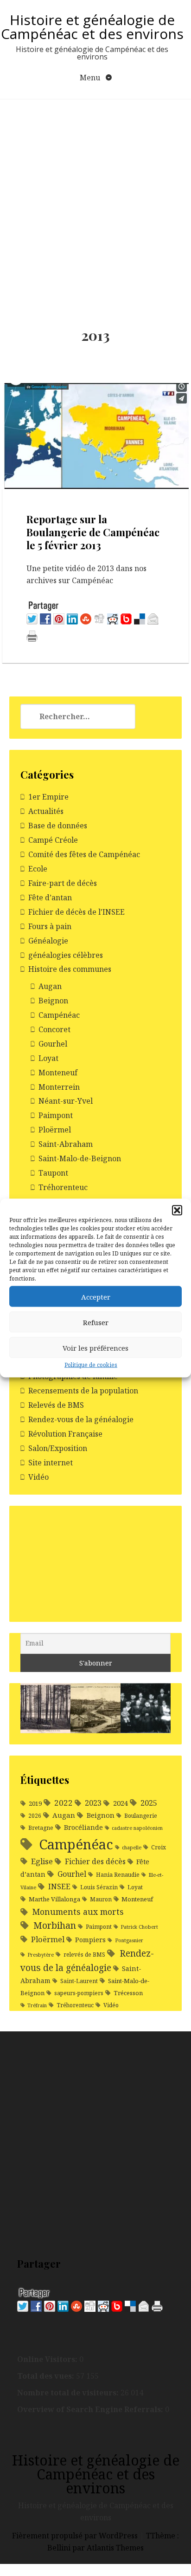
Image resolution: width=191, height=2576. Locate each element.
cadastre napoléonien (137, 1828)
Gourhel (53, 1044)
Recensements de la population (83, 1391)
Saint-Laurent (79, 1981)
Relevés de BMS (56, 1405)
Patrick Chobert (139, 1927)
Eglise (42, 1861)
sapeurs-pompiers (79, 1993)
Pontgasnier (129, 1940)
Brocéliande (83, 1827)
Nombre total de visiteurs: (69, 2393)
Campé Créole (53, 840)
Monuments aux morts (78, 1912)
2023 (93, 1803)
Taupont (53, 1173)
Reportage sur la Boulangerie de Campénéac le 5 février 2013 (93, 532)
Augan (50, 986)
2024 (120, 1803)
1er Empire (48, 797)
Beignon (53, 1001)
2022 (64, 1803)
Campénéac (59, 1015)
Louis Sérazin (99, 1887)
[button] (177, 1210)
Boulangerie (141, 1816)
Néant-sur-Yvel (66, 1101)
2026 (35, 1816)
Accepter (96, 1296)
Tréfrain (37, 2005)
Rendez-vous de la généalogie (81, 1419)
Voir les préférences (95, 1347)
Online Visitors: (48, 2359)
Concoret (54, 1029)
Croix (159, 1847)
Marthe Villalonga (54, 1899)
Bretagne (41, 1828)
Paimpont (56, 1115)
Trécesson (128, 1993)
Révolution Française (65, 1434)
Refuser (96, 1322)
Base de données (58, 826)
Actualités (46, 811)
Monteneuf (58, 1073)
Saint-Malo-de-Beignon (80, 1158)
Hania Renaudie (118, 1875)
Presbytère (41, 1955)
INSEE (59, 1886)
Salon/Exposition (58, 1448)
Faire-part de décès (63, 883)
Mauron (101, 1899)
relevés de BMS (84, 1955)
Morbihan (55, 1925)
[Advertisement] (95, 199)
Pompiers (90, 1940)
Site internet (51, 1463)
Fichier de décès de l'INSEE (76, 912)
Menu (91, 78)
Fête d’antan (50, 898)
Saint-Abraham (66, 1144)
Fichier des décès (95, 1861)
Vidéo (38, 1477)
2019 (35, 1803)
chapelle (132, 1847)
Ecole (38, 869)
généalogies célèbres (66, 955)
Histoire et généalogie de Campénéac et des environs (92, 27)
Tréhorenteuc (63, 1187)
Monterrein (59, 1087)
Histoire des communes (70, 969)
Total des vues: (47, 2376)
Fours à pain (50, 926)
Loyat (48, 1058)
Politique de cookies (91, 1365)
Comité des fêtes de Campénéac (84, 854)
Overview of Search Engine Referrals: (91, 2409)
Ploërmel (55, 1130)
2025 (149, 1803)
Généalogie (48, 941)
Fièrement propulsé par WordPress (76, 2536)
